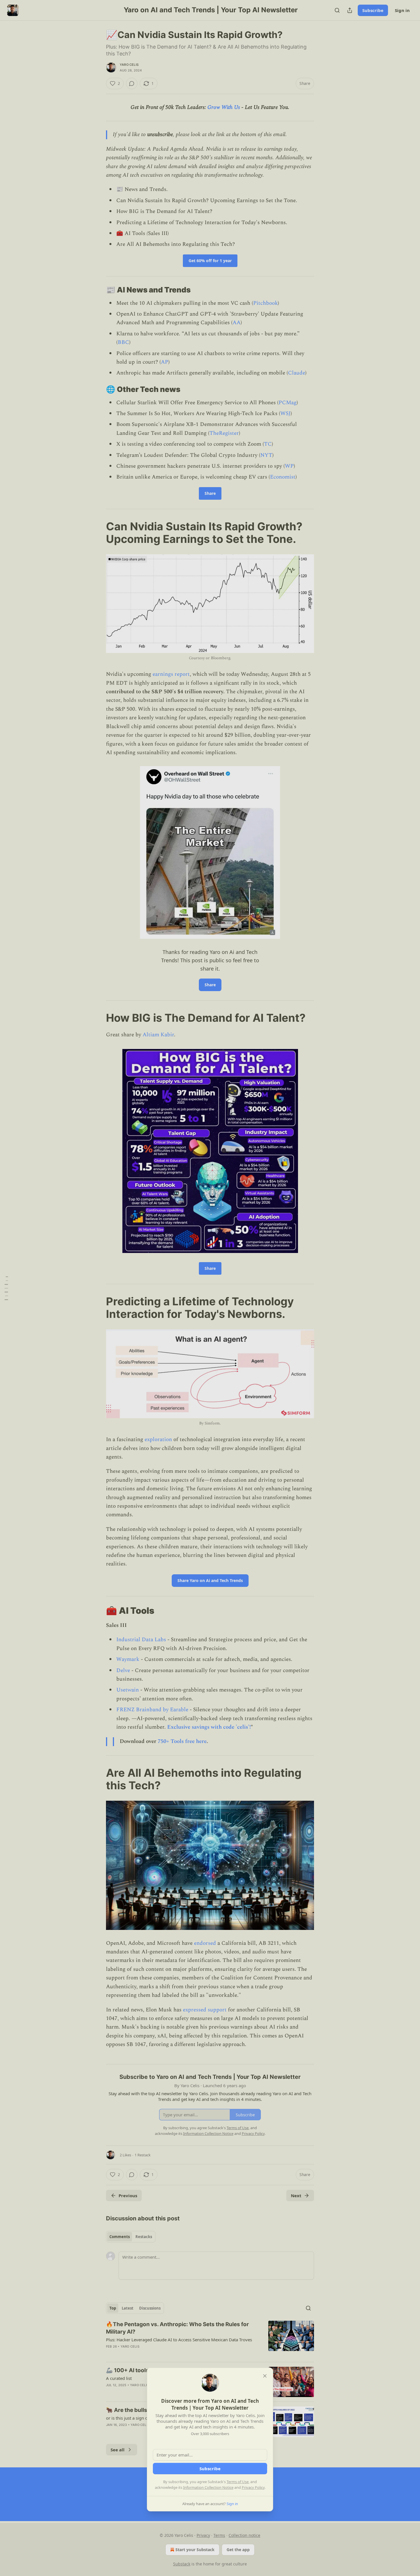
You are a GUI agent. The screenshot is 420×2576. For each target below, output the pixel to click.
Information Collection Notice (208, 2487)
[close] (265, 2376)
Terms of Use (238, 2482)
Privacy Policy (253, 2487)
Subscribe (210, 2469)
